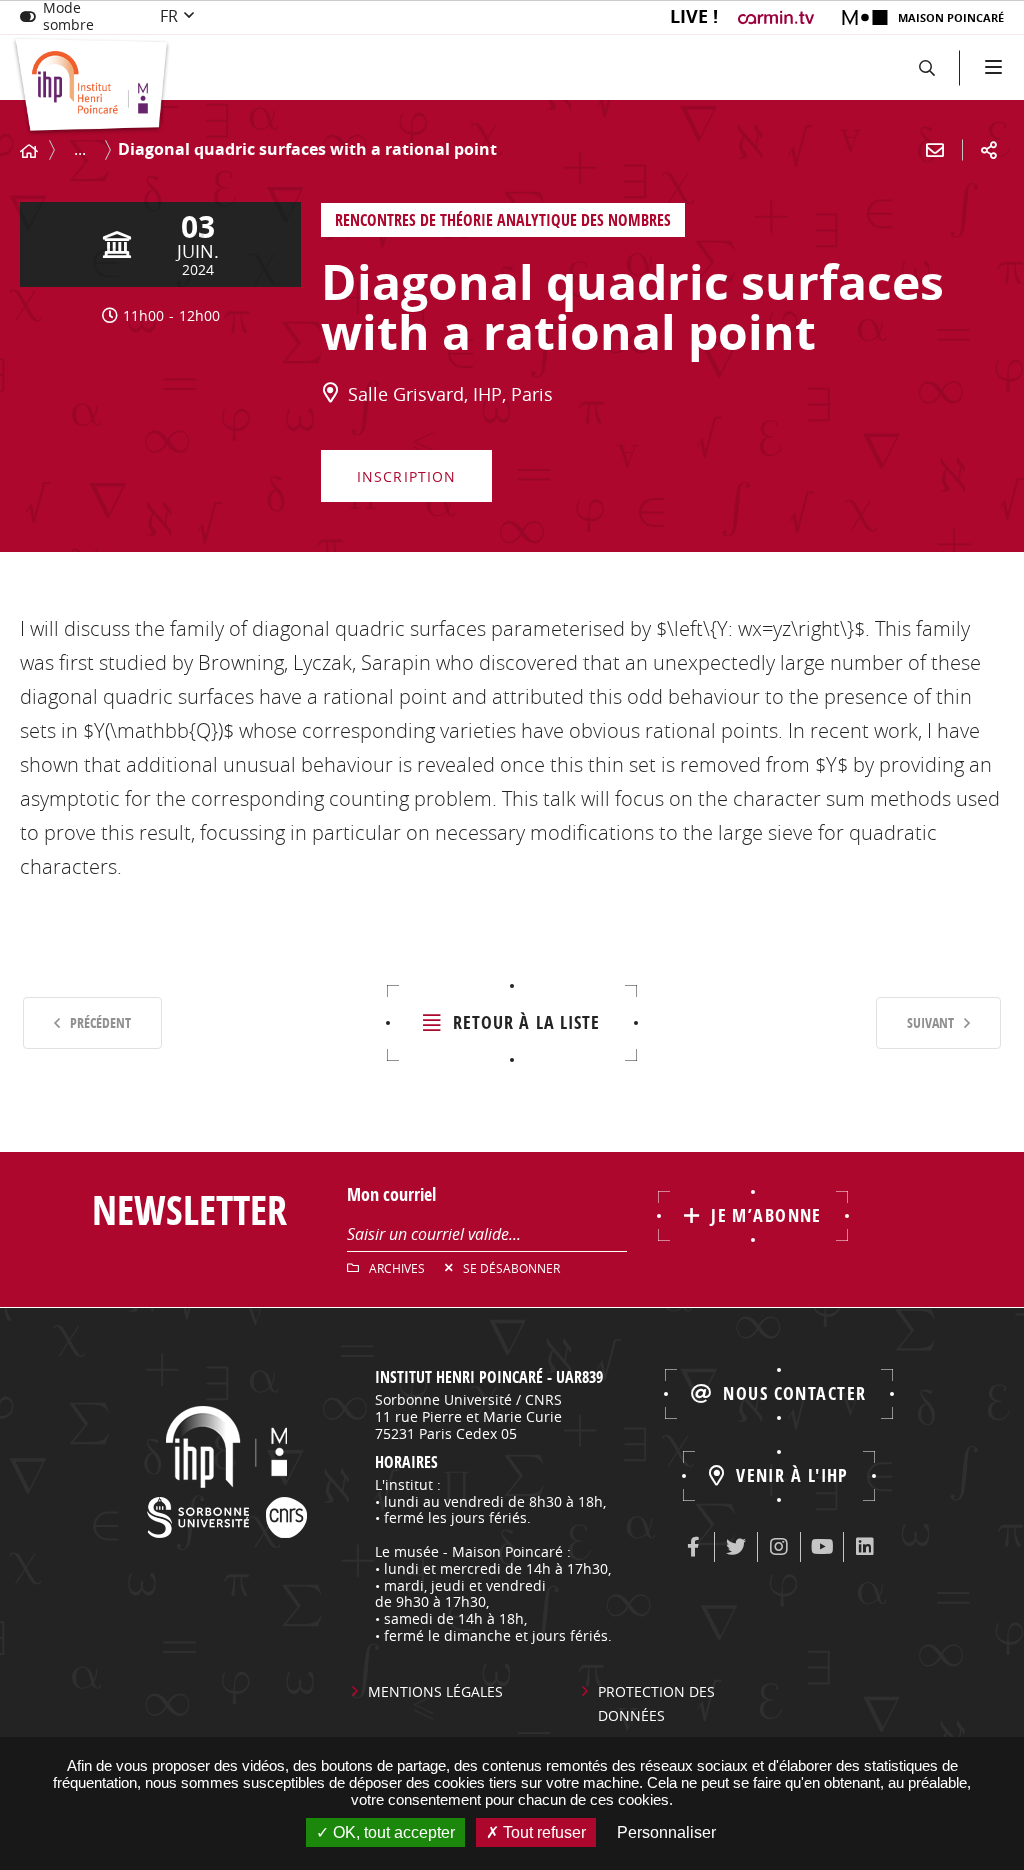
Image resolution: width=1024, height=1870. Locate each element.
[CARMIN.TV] (778, 17)
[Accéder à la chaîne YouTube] (822, 1547)
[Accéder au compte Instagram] (779, 1547)
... (80, 149)
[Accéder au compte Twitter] (736, 1547)
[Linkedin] (865, 1547)
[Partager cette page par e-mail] (935, 150)
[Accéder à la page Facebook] (693, 1547)
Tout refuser (542, 1832)
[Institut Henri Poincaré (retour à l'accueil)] (91, 86)
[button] (926, 67)
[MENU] (991, 67)
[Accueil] (29, 151)
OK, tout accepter (392, 1832)
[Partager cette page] (989, 150)
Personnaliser (666, 1832)
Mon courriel (391, 1194)
